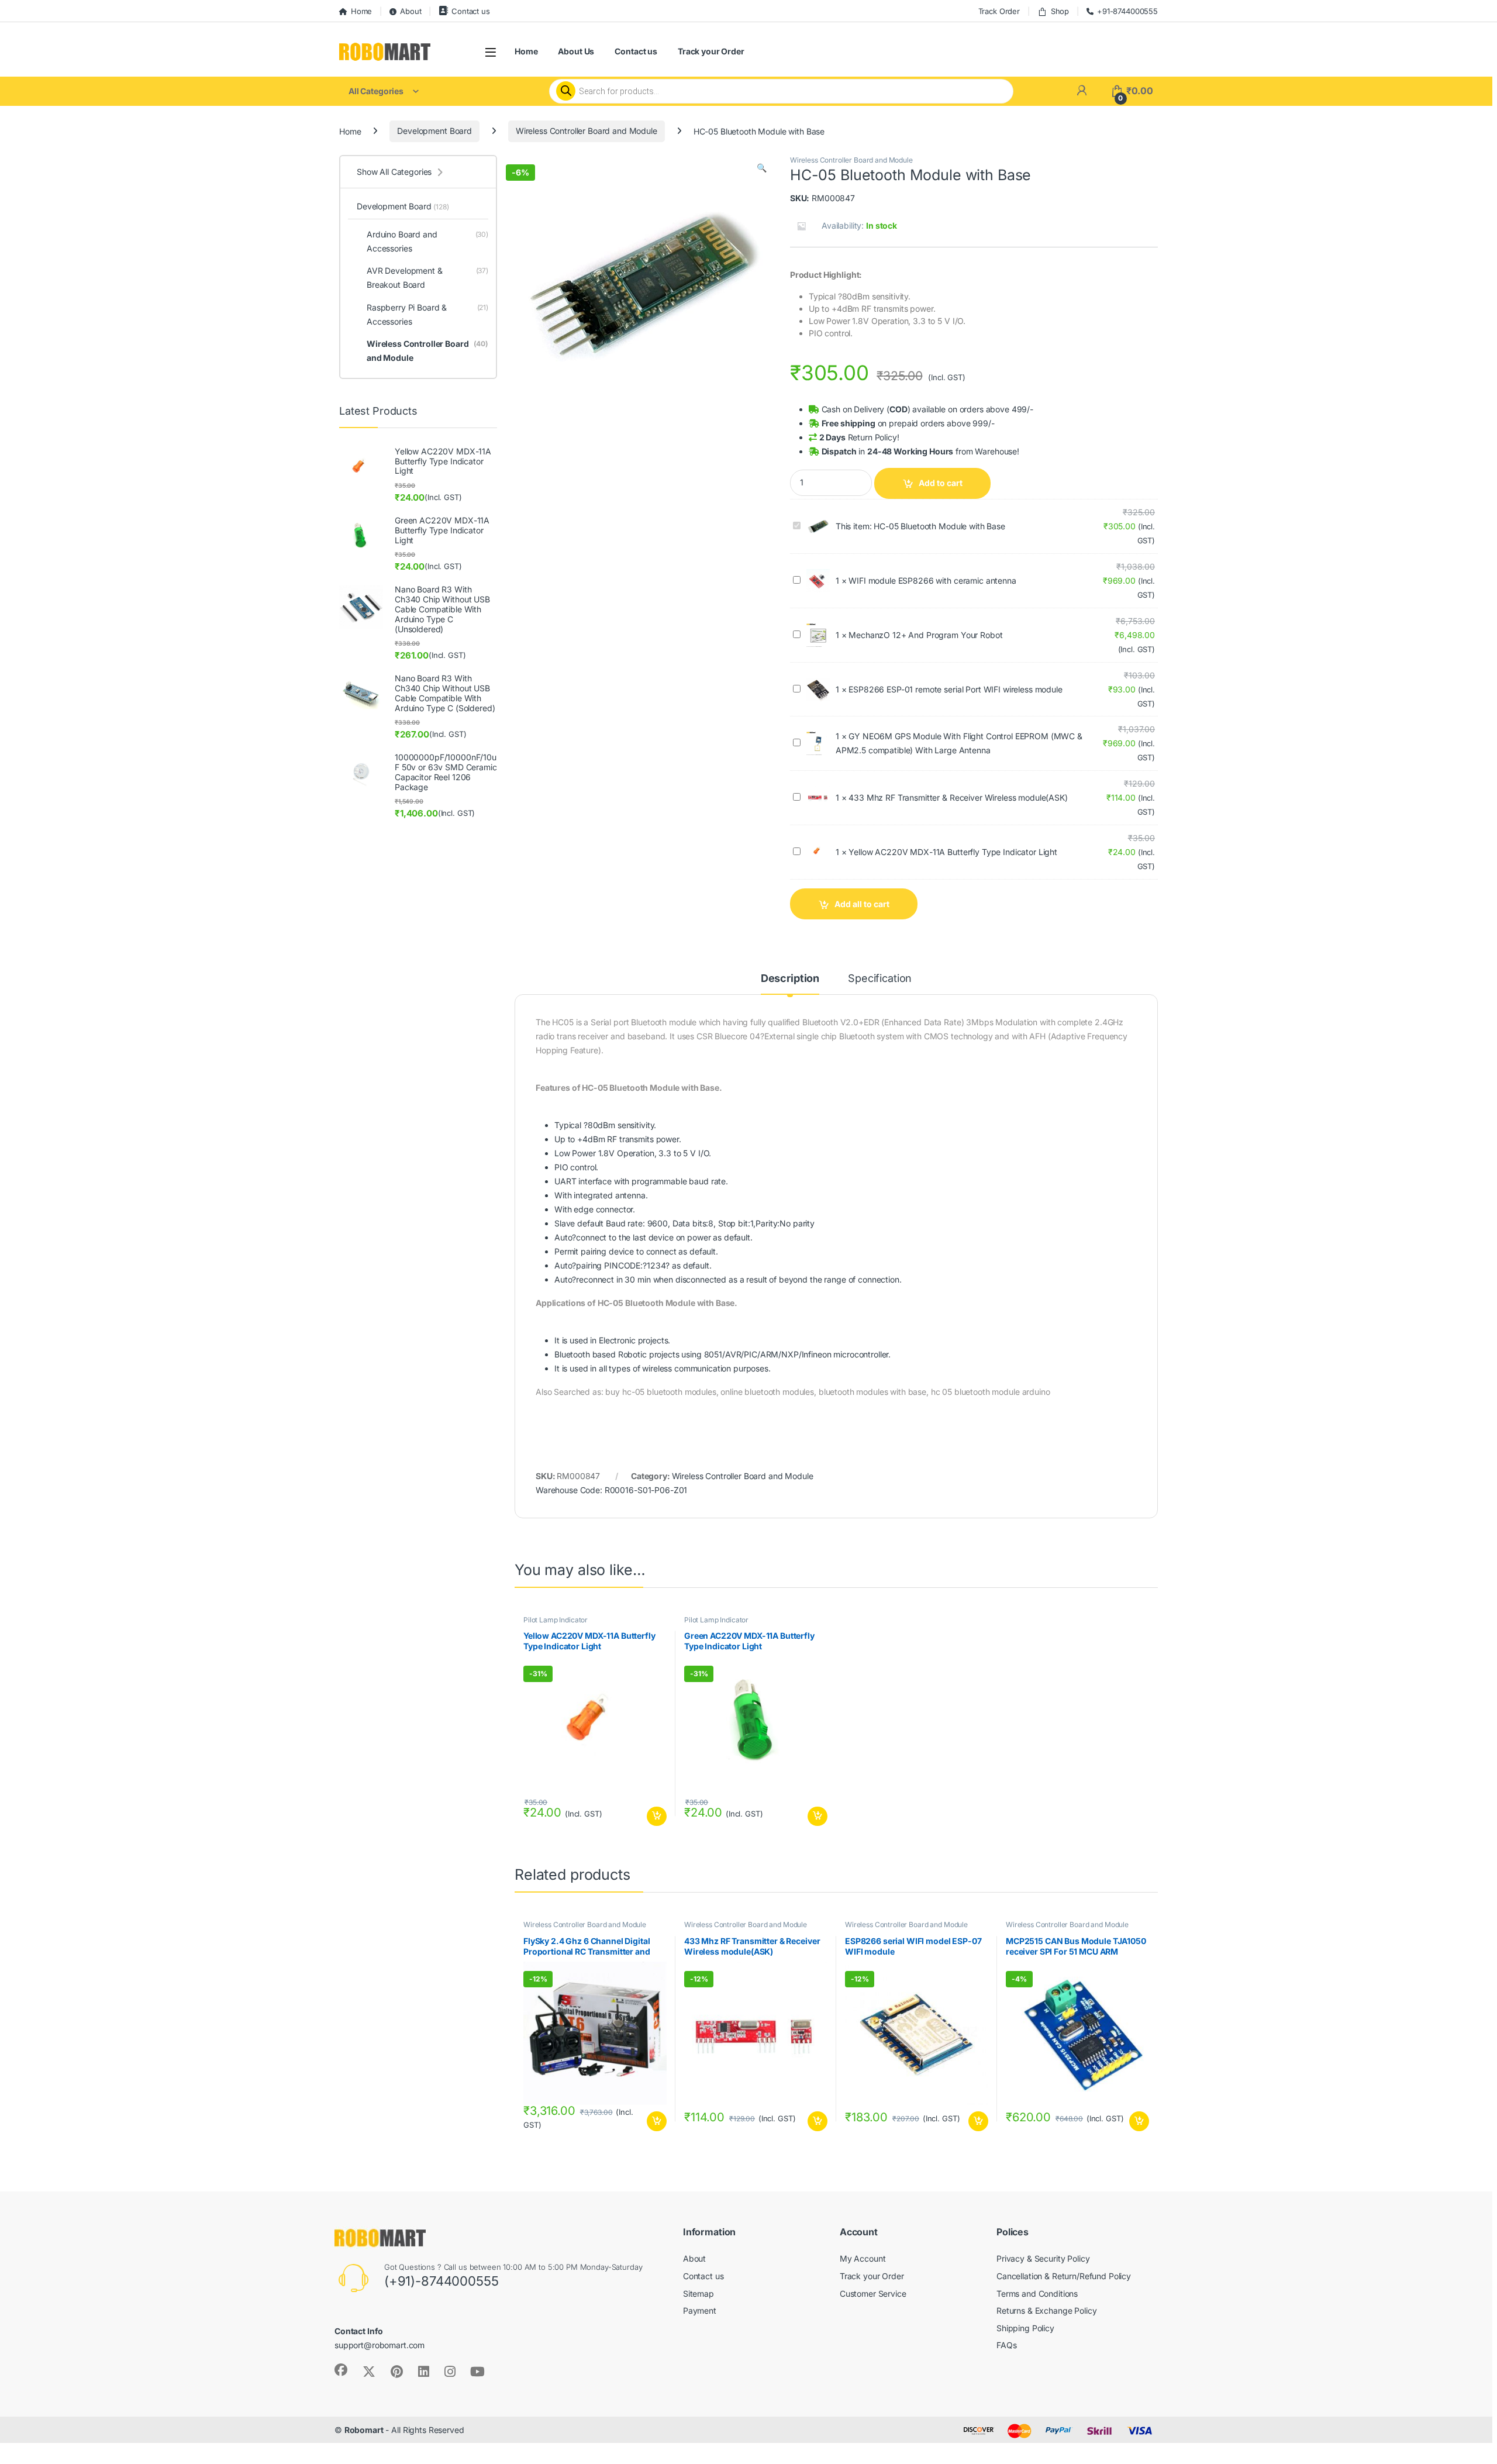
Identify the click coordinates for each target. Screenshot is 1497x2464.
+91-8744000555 (1127, 11)
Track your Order (711, 51)
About (411, 11)
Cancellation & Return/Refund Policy (1064, 2276)
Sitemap (699, 2294)
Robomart (364, 2430)
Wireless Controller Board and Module (587, 131)
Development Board (434, 131)
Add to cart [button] (657, 1817)
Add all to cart (862, 904)
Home (361, 11)
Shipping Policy (1025, 2328)
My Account (863, 2258)
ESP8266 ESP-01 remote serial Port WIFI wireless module (955, 689)
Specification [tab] (880, 979)
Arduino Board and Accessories (427, 241)
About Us (576, 51)
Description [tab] (790, 979)
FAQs (1006, 2345)
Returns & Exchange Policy (1047, 2310)
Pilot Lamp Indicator (556, 1620)
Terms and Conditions (1037, 2294)
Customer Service (873, 2294)
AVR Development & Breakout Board (427, 278)
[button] (762, 168)
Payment (700, 2310)
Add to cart (941, 483)
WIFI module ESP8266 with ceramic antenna (932, 580)
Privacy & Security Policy (1043, 2258)
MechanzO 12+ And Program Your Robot (925, 635)
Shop (1060, 11)
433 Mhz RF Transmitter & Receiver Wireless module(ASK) (958, 797)
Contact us (470, 11)
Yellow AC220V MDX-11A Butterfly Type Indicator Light (953, 852)
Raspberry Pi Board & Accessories (427, 314)
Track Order (999, 11)
